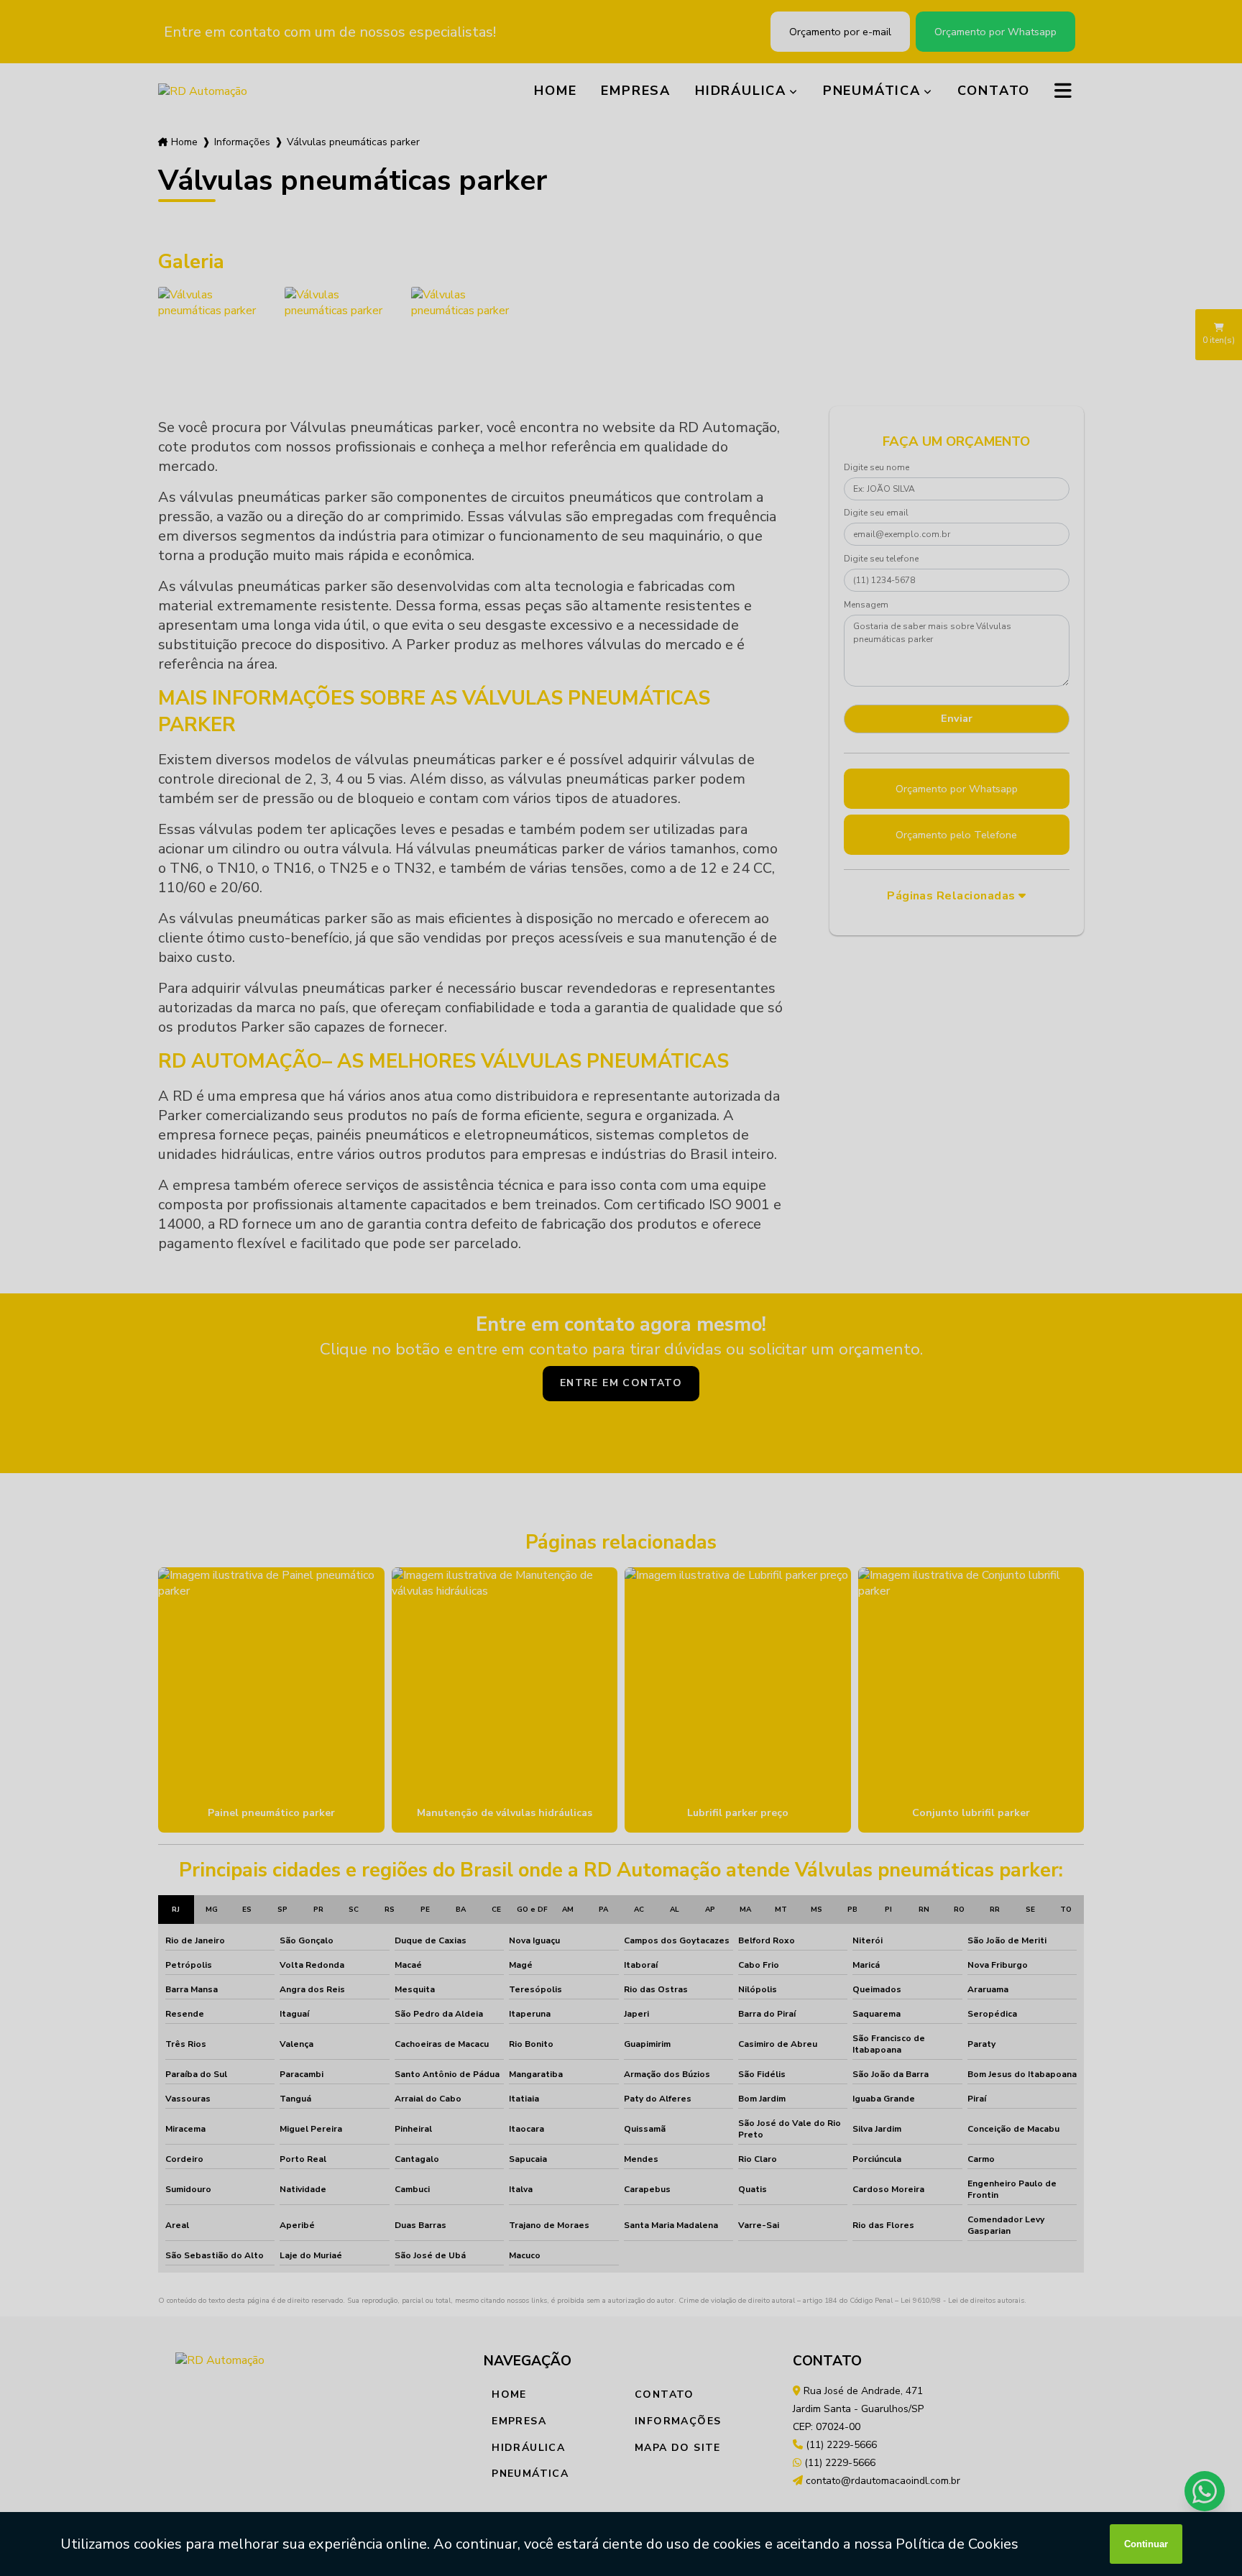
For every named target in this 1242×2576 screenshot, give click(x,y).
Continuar (1146, 2544)
